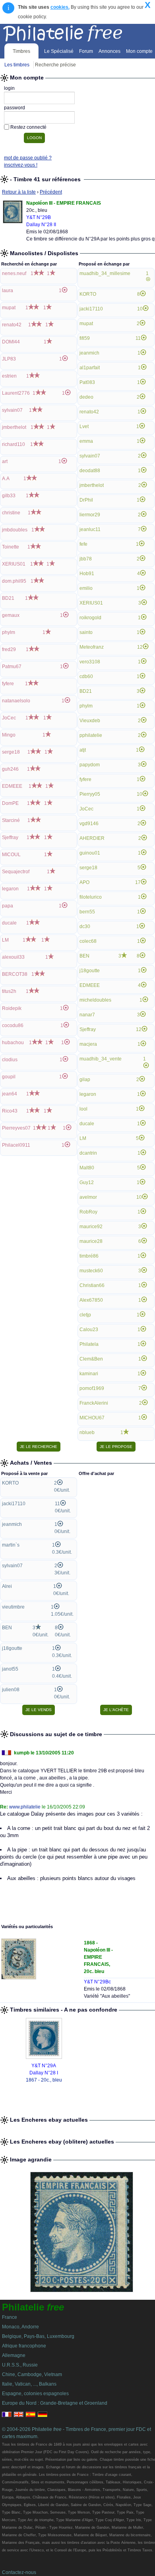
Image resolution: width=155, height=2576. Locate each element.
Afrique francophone (24, 2346)
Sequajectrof (16, 872)
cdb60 (86, 676)
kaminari (89, 1374)
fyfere (8, 684)
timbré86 (89, 1256)
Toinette (11, 547)
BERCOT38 (15, 974)
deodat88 (90, 471)
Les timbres (17, 65)
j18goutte (90, 971)
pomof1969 (92, 1388)
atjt (83, 750)
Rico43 (10, 1111)
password (15, 108)
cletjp (85, 1315)
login (9, 88)
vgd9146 (89, 824)
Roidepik (12, 1008)
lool (83, 1109)
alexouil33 (13, 957)
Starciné (11, 820)
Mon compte (139, 51)
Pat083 (87, 382)
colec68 (88, 941)
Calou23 (89, 1330)
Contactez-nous (19, 2572)
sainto (86, 632)
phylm (9, 632)
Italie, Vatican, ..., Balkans (29, 2384)
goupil (9, 1077)
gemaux (11, 615)
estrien (9, 376)
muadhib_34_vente (101, 1059)
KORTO (88, 294)
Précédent (51, 192)
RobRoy (88, 1212)
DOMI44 (11, 342)
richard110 (14, 444)
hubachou (13, 1043)
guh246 (10, 769)
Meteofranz (92, 647)
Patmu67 (12, 667)
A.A (6, 479)
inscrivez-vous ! (21, 165)
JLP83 (9, 359)
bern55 (87, 912)
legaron (10, 889)
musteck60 (91, 1271)
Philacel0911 (16, 1145)
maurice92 (91, 1227)
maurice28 (91, 1241)
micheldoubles (95, 1000)
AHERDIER (92, 838)
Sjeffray (10, 837)
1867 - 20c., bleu (44, 2080)
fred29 (9, 649)
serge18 (11, 752)
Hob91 (87, 574)
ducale (9, 923)
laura (8, 291)
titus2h (9, 991)
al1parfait (90, 368)
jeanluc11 (90, 529)
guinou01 (90, 853)
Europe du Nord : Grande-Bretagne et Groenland (55, 2403)
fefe (83, 544)
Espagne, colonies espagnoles (35, 2394)
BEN (84, 956)
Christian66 (92, 1285)
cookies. (60, 7)
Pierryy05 (90, 794)
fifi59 (85, 338)
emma (86, 441)
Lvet (84, 426)
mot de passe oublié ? (28, 158)
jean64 (10, 1094)
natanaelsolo (16, 701)
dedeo (86, 397)
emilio (86, 588)
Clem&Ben (91, 1359)
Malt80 (87, 1168)
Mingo (9, 735)
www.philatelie (25, 1807)
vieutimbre (13, 1607)
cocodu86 (13, 1025)
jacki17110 (91, 309)
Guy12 (87, 1182)
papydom (90, 765)
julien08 (11, 1690)
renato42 (12, 325)
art (5, 461)
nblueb (87, 1432)
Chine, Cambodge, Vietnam (32, 2374)
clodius (10, 1060)
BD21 (8, 598)
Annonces (109, 51)
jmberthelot (14, 427)
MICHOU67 (92, 1418)
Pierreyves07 (16, 1128)
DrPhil (86, 500)
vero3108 (90, 662)
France (10, 2317)
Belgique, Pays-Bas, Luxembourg (38, 2336)
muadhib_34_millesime (105, 273)
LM (5, 940)
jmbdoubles (15, 530)
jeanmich (89, 353)
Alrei (7, 1586)
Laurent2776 (16, 393)
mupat (9, 308)
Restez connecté (28, 127)
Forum (86, 51)
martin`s (11, 1545)
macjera (88, 1044)
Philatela (89, 1344)
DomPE (10, 803)
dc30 (85, 927)
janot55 (10, 1669)
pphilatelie (91, 735)
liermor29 (90, 515)
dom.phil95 (14, 581)
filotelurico (91, 897)
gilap (85, 1080)
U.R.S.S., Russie (20, 2365)
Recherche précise (55, 65)
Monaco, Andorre (20, 2327)
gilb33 (9, 496)
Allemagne (14, 2355)
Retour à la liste (19, 192)
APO (84, 882)
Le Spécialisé (59, 51)
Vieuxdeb (90, 721)
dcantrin (88, 1153)
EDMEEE (12, 786)
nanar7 (87, 1015)
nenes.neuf (14, 273)
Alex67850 (91, 1300)
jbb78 (86, 559)
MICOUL (11, 855)
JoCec (9, 718)
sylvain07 (12, 410)
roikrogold (90, 618)
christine (11, 513)
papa (8, 906)
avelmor (88, 1197)
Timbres (21, 51)
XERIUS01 (14, 564)
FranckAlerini (94, 1403)
